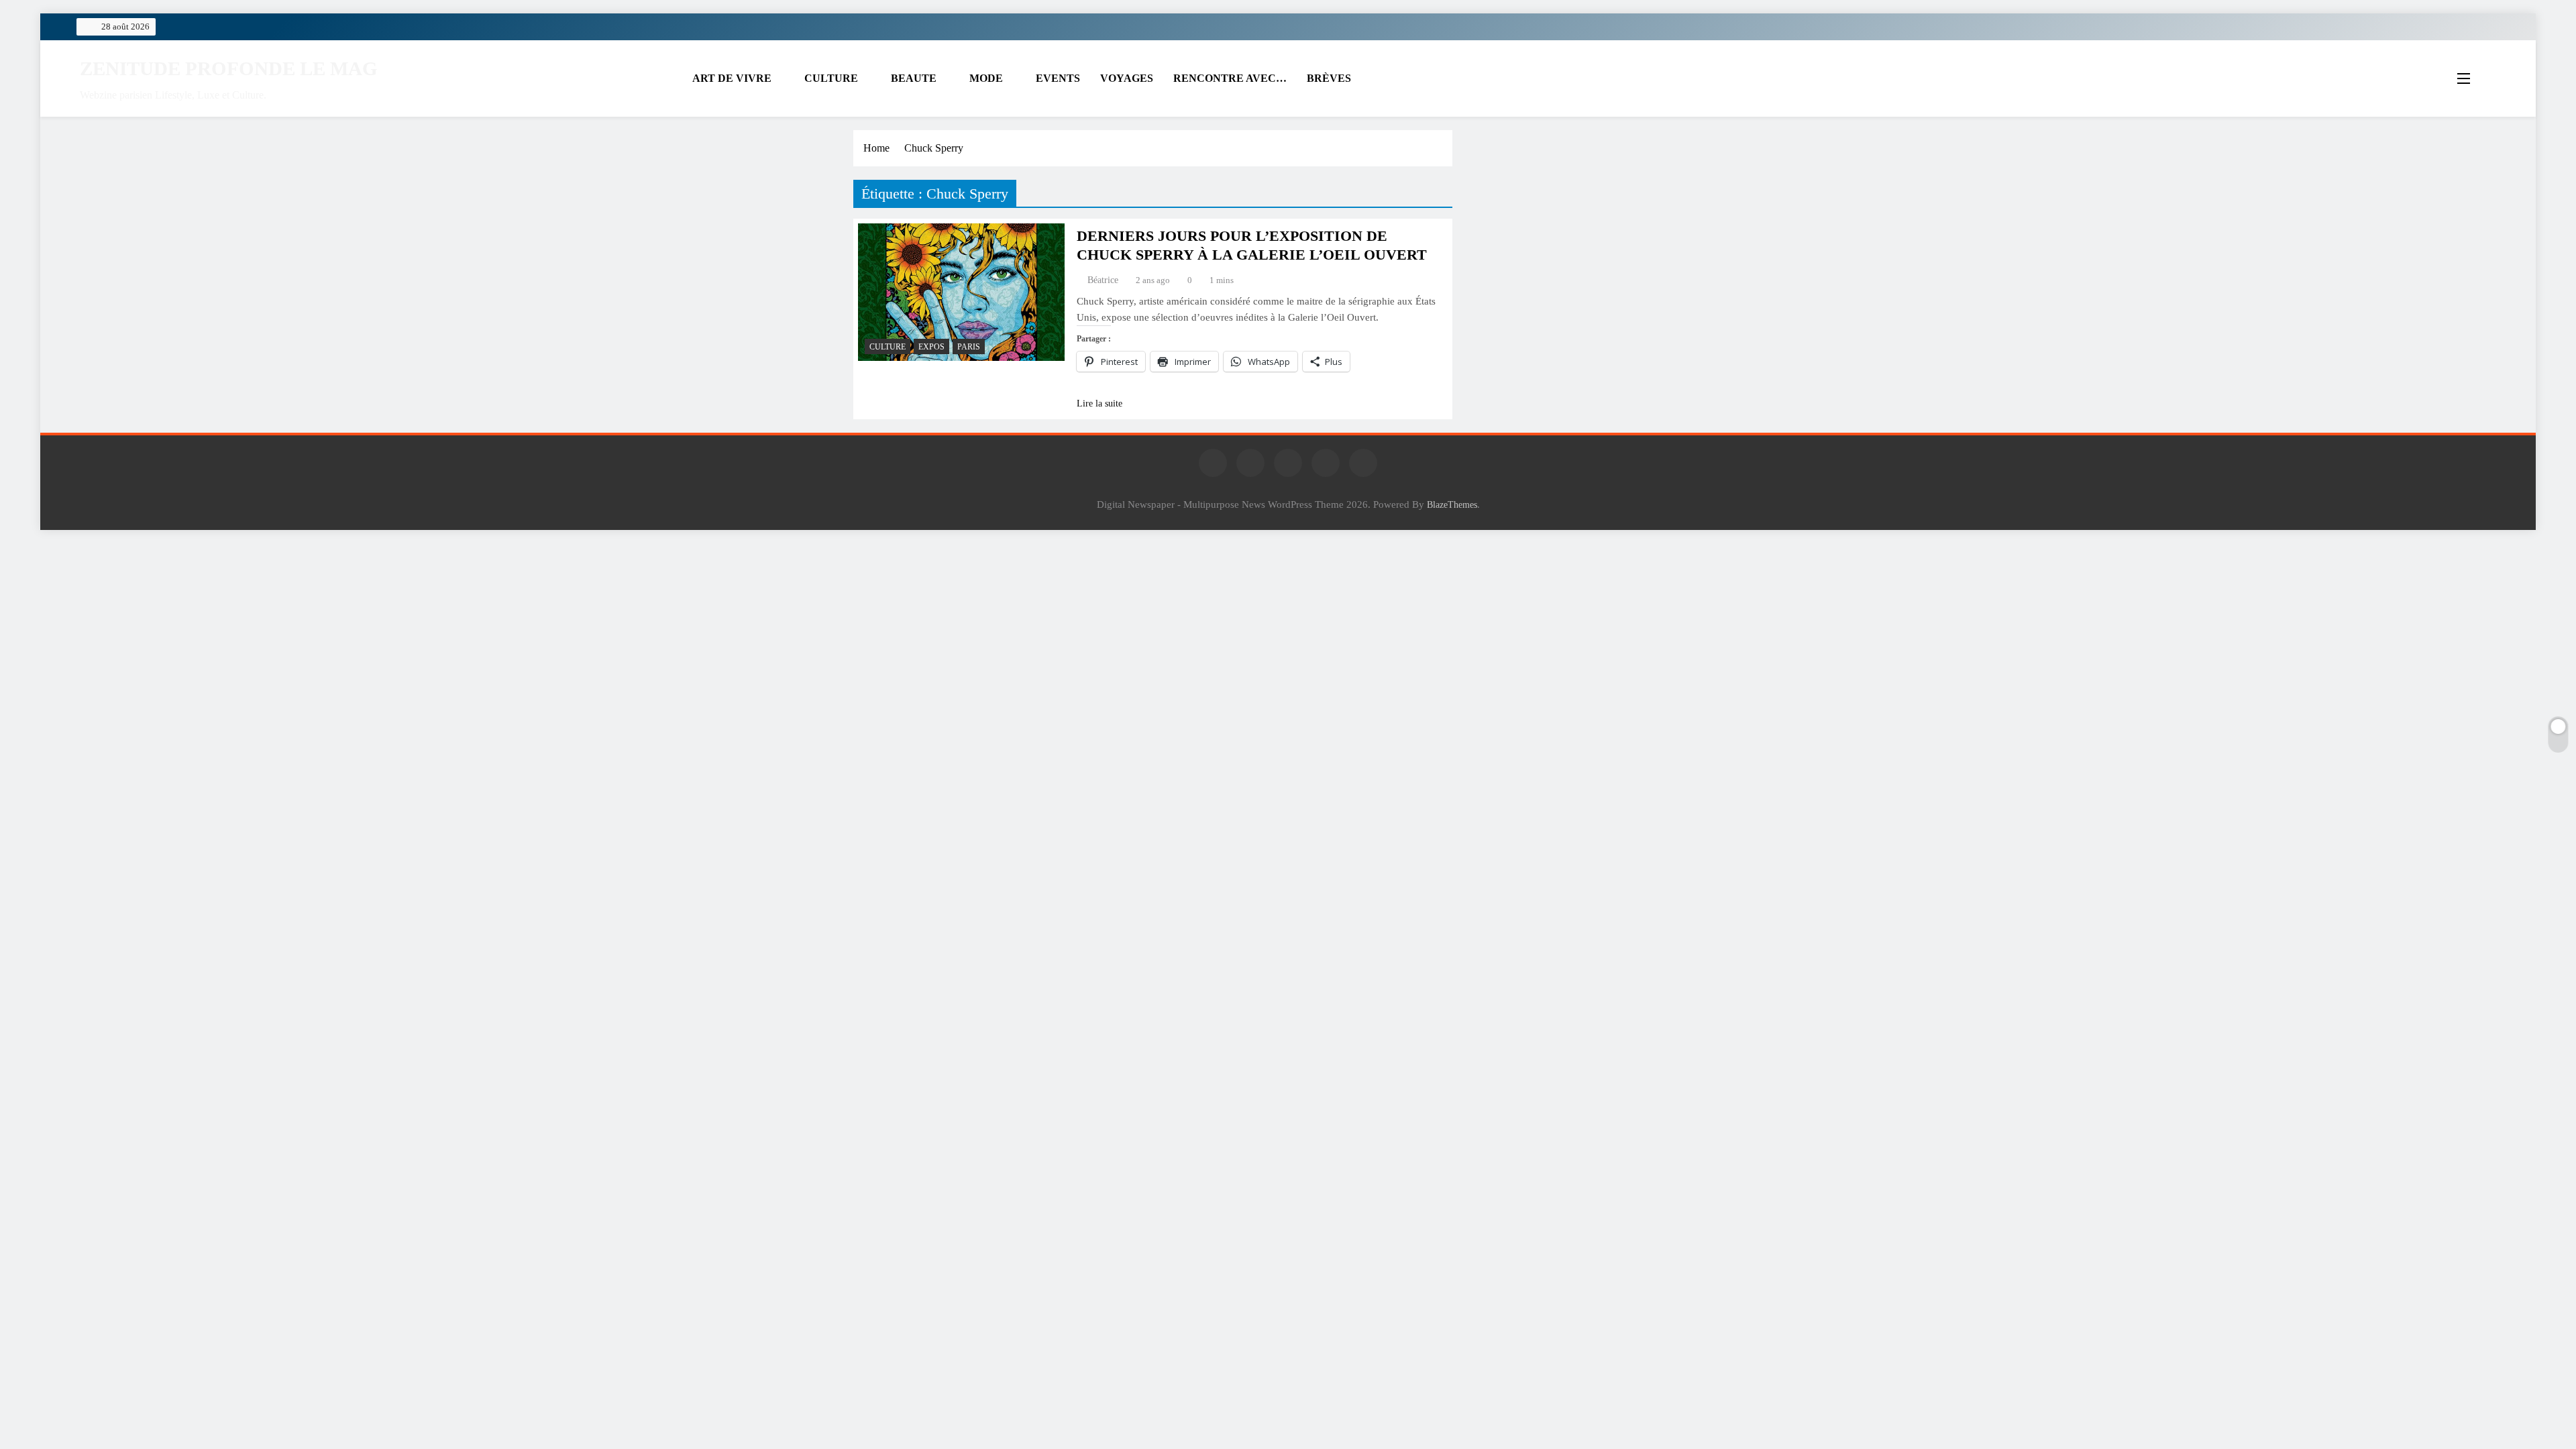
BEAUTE (914, 78)
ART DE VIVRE (732, 78)
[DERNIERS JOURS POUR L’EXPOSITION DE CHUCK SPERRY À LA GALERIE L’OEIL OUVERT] (961, 292)
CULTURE (831, 78)
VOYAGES (1127, 78)
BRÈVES (1329, 78)
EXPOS (931, 347)
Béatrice (1103, 280)
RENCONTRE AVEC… (1230, 78)
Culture (888, 347)
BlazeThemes (1452, 504)
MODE (986, 78)
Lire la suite (1099, 404)
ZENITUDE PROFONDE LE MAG (229, 68)
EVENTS (1058, 78)
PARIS (969, 347)
